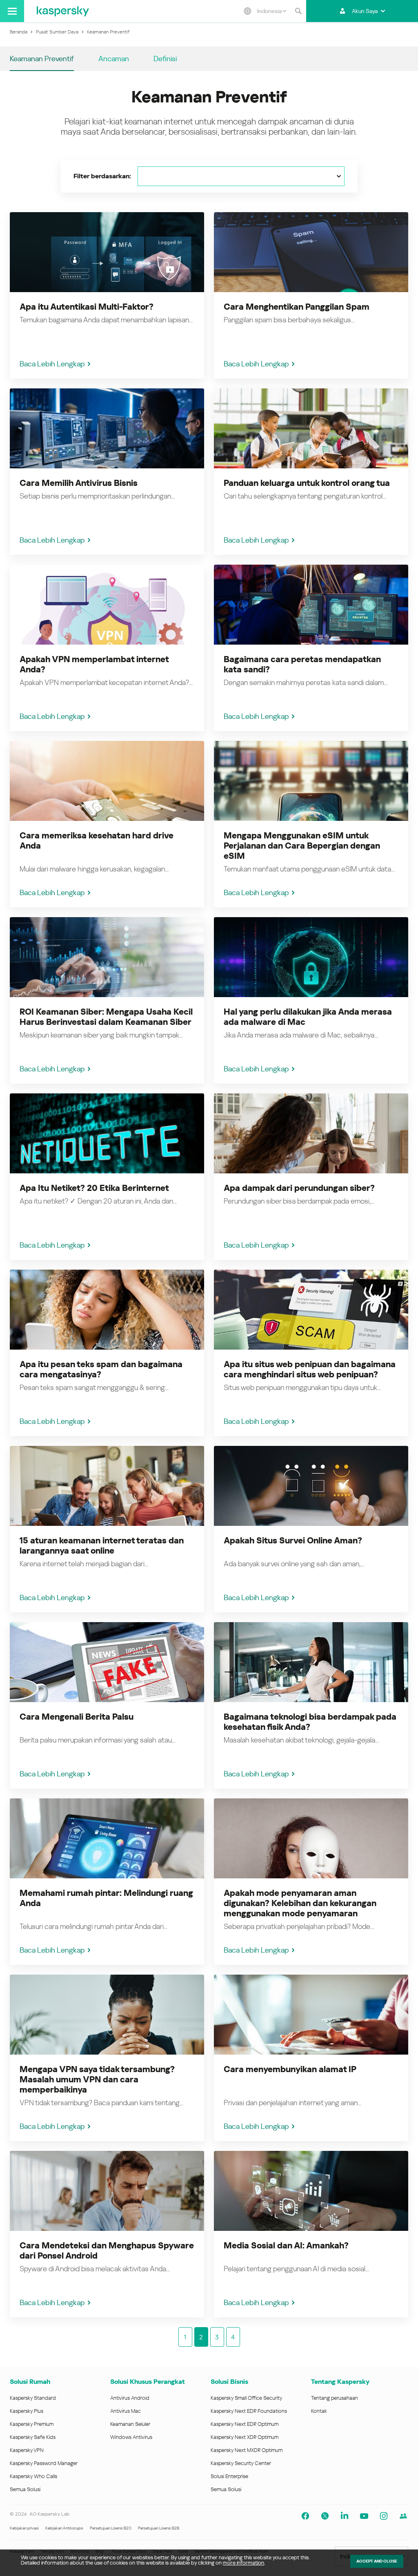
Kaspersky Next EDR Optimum (245, 2424)
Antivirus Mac (126, 2411)
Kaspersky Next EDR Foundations (249, 2411)
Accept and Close (377, 2561)
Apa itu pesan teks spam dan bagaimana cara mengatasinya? (101, 1369)
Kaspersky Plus (27, 2411)
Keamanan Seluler (130, 2424)
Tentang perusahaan (335, 2398)
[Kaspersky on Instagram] (384, 2516)
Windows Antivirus (131, 2437)
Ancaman (114, 59)
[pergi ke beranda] (63, 11)
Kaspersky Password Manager (44, 2463)
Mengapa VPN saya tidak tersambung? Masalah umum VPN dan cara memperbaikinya (97, 2079)
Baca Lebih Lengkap (52, 364)
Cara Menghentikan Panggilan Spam (297, 307)
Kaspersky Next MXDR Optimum (247, 2450)
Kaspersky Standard (33, 2398)
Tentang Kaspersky (340, 2382)
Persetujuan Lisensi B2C (111, 2528)
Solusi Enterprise (229, 2476)
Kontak (319, 2411)
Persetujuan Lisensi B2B (159, 2528)
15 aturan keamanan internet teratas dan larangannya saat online (102, 1546)
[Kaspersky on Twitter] (325, 2516)
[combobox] (272, 11)
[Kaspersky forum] (403, 2516)
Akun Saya (365, 11)
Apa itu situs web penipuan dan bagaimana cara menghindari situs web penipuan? (310, 1369)
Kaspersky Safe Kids (33, 2437)
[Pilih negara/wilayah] (247, 11)
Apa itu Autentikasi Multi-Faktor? (87, 307)
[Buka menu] (12, 11)
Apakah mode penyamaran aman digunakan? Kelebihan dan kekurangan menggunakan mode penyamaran (300, 1903)
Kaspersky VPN (27, 2450)
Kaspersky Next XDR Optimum (245, 2437)
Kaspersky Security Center (241, 2463)
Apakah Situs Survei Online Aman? (293, 1541)
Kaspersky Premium (32, 2424)
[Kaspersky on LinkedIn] (345, 2516)
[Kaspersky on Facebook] (305, 2516)
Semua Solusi (25, 2489)
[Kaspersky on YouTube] (364, 2516)
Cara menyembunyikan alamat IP (290, 2069)
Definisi (165, 59)
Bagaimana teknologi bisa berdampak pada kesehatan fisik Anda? (310, 1722)
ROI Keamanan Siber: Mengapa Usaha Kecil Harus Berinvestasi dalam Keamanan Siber (106, 1017)
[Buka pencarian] (298, 11)
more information (243, 2563)
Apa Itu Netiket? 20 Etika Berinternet (94, 1188)
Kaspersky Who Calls (33, 2476)
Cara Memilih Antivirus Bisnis (79, 483)
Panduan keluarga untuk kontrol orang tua (307, 483)
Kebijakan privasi (24, 2528)
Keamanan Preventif (42, 59)
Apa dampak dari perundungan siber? (299, 1188)
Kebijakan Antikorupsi (64, 2528)
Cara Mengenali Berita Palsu (77, 1717)
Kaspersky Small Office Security (247, 2398)
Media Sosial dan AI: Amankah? (286, 2246)
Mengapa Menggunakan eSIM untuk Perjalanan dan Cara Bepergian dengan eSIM (302, 846)
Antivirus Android (130, 2398)
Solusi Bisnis (229, 2382)
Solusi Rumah (30, 2382)
